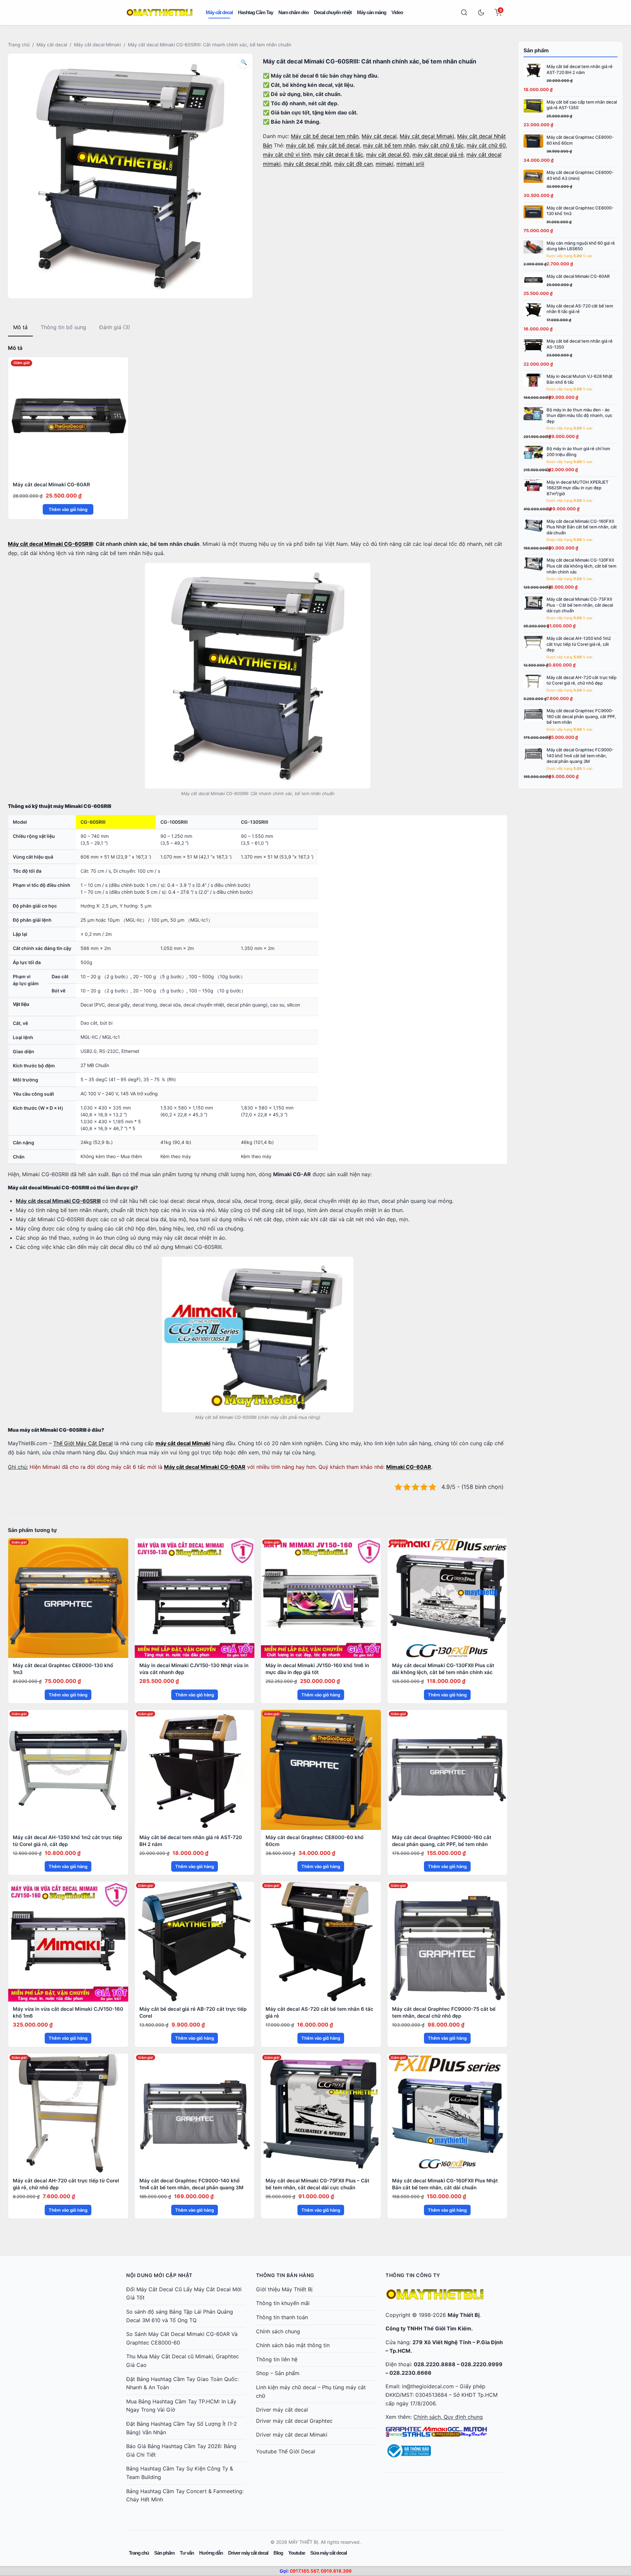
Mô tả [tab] (20, 327)
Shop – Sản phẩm (278, 2373)
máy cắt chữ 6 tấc (441, 145)
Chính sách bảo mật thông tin (293, 2345)
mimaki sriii (410, 164)
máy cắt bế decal (338, 145)
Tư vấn (187, 2553)
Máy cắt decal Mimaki (97, 45)
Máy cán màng (372, 12)
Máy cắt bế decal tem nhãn (325, 136)
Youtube (297, 2553)
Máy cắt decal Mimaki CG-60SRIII (50, 544)
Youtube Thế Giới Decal (286, 2451)
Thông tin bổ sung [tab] (63, 327)
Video (397, 12)
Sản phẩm (164, 2553)
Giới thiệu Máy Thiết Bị (284, 2289)
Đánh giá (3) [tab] (115, 327)
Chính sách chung (278, 2331)
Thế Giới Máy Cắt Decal (83, 1443)
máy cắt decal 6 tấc (338, 155)
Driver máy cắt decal (282, 2410)
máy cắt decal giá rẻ (438, 155)
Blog (278, 2553)
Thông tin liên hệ (277, 2359)
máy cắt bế (300, 145)
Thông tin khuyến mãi (283, 2303)
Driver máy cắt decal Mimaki (292, 2435)
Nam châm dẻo (293, 12)
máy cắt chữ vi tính (287, 155)
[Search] (464, 12)
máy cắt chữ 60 (486, 145)
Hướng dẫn (211, 2553)
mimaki (385, 164)
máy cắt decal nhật (307, 164)
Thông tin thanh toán (282, 2317)
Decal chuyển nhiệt (333, 12)
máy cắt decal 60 (388, 155)
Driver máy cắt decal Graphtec (294, 2421)
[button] (244, 62)
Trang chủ (19, 45)
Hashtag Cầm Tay (256, 12)
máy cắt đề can (353, 164)
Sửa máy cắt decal (328, 2553)
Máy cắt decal (219, 12)
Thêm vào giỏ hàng (68, 509)
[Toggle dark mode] (481, 12)
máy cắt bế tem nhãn (389, 145)
